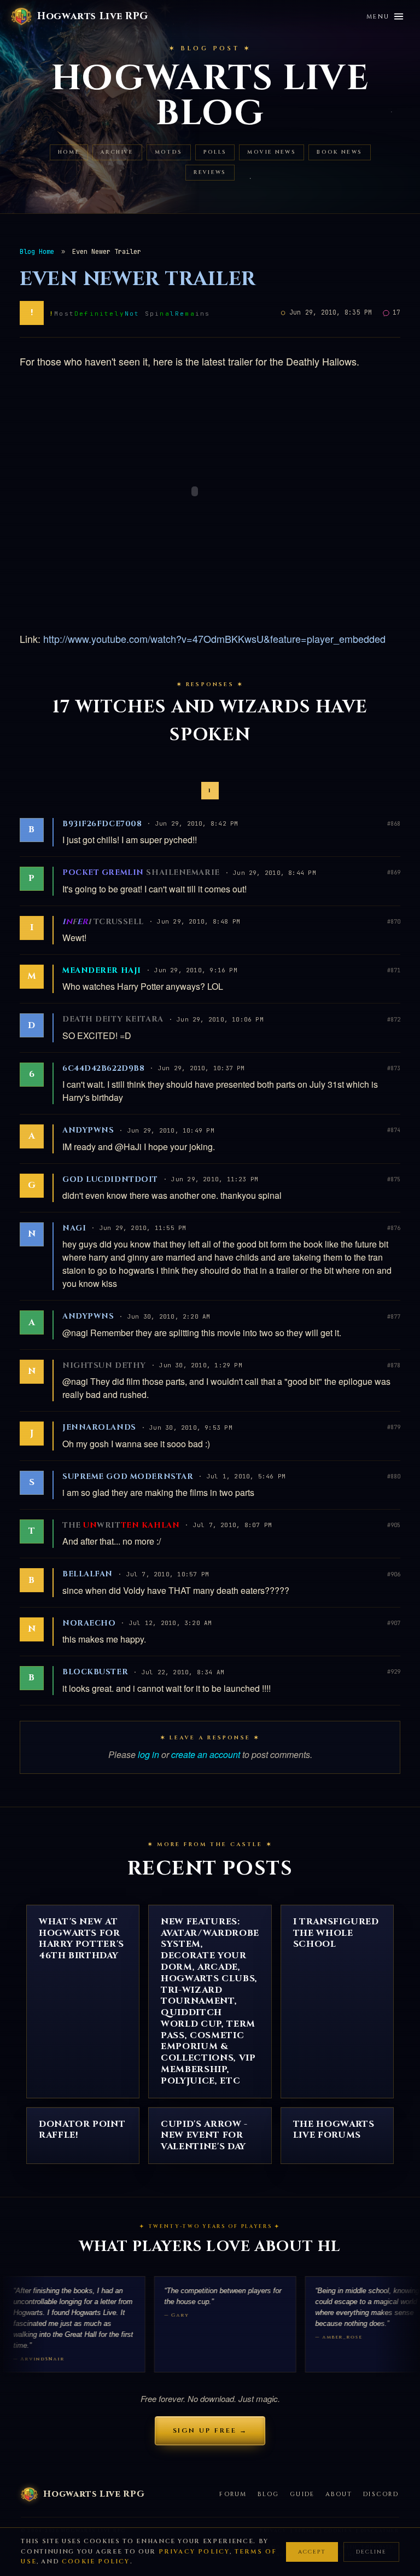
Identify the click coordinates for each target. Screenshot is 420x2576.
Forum (233, 2494)
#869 (394, 872)
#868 (394, 824)
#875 (394, 1179)
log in (148, 1754)
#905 (394, 1525)
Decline (371, 2552)
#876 (394, 1228)
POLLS (215, 152)
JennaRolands (99, 1427)
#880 (394, 1476)
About (339, 2494)
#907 (394, 1623)
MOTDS (169, 152)
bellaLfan (87, 1574)
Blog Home (37, 252)
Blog (268, 2494)
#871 (394, 970)
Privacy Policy (194, 2552)
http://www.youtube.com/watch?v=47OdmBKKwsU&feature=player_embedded (214, 639)
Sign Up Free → (210, 2430)
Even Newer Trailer (138, 279)
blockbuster (95, 1672)
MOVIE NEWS (272, 152)
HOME (69, 152)
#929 (394, 1672)
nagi (74, 1228)
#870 (394, 922)
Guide (302, 2494)
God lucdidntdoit (110, 1179)
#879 (394, 1427)
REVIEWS (210, 173)
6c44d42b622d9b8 (103, 1068)
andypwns (88, 1130)
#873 (394, 1068)
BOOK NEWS (339, 152)
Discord (381, 2494)
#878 (394, 1365)
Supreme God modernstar (128, 1476)
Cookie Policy (96, 2562)
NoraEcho (89, 1623)
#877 (394, 1317)
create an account (206, 1754)
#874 (394, 1130)
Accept (312, 2552)
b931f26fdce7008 (102, 824)
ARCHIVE (117, 152)
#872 (394, 1020)
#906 (394, 1574)
